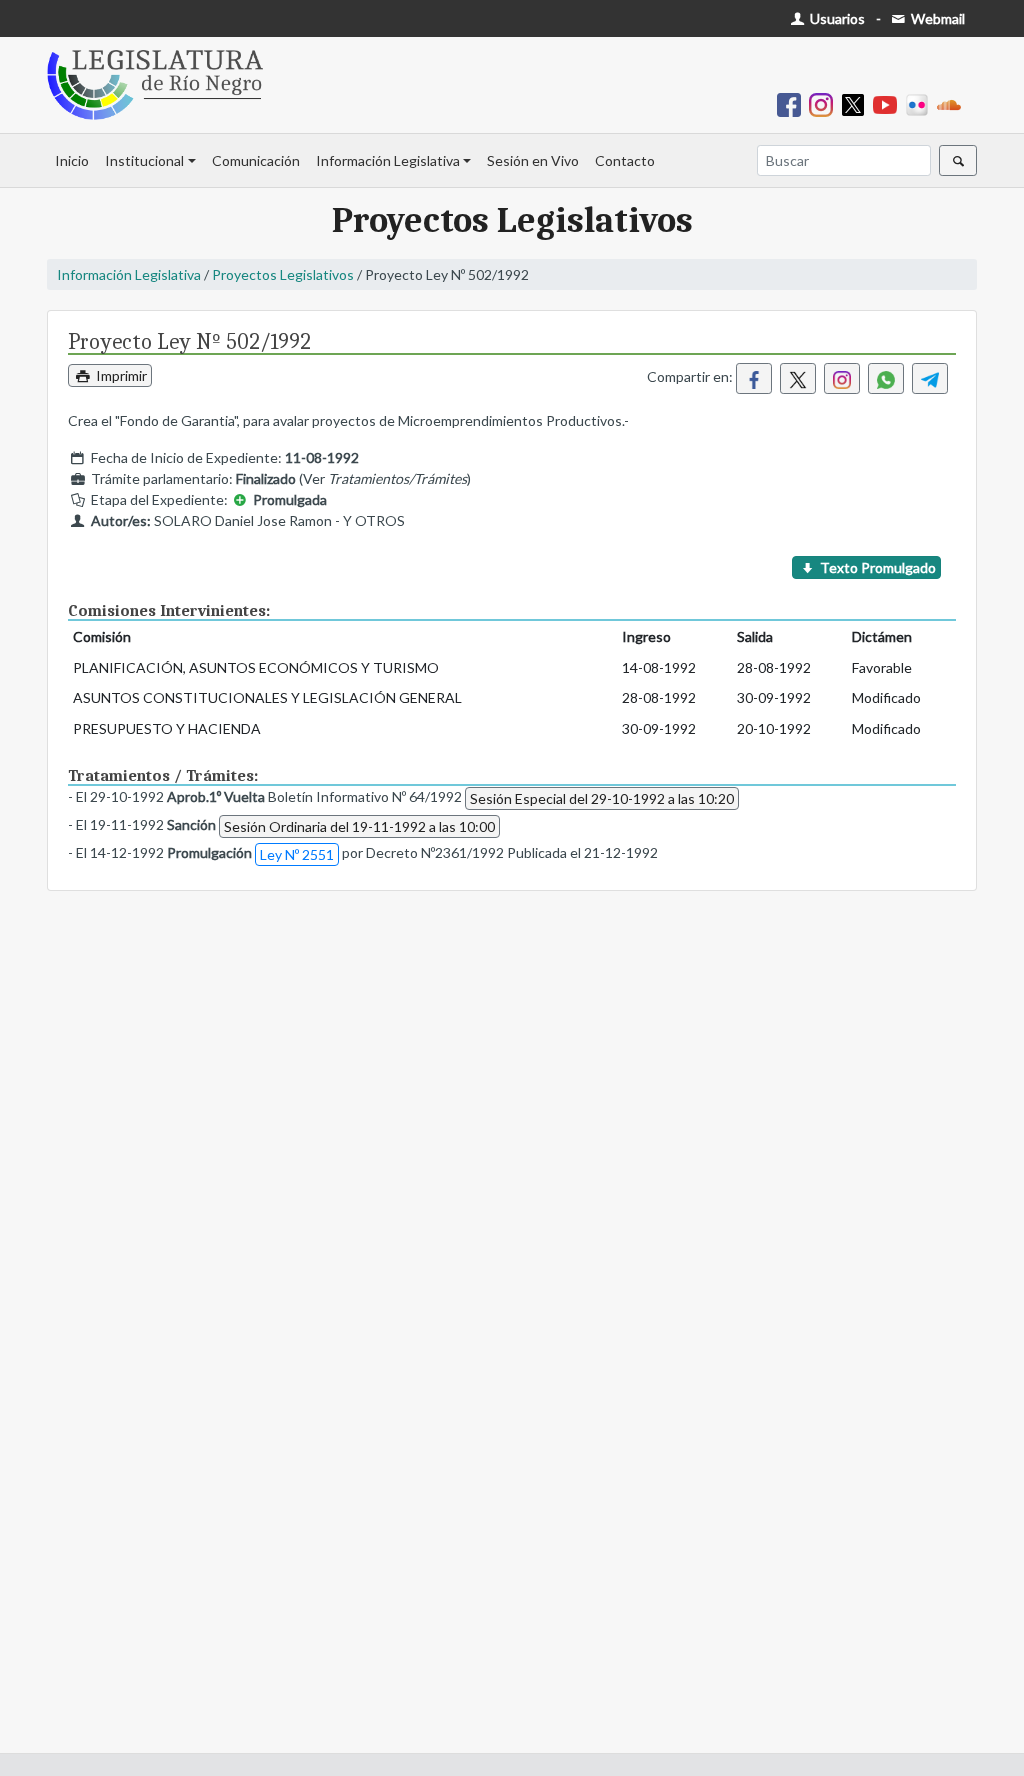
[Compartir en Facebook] (754, 378)
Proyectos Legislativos (283, 274)
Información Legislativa (388, 160)
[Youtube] (889, 103)
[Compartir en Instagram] (842, 378)
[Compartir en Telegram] (930, 378)
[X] (857, 103)
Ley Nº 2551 (297, 854)
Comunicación (256, 160)
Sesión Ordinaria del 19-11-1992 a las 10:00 (359, 826)
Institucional (144, 160)
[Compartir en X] (798, 378)
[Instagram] (825, 103)
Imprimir (120, 375)
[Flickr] (921, 103)
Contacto (625, 160)
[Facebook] (793, 103)
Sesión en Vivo (533, 160)
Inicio (72, 160)
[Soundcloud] (953, 103)
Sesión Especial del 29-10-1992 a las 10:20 (602, 798)
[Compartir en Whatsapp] (886, 378)
